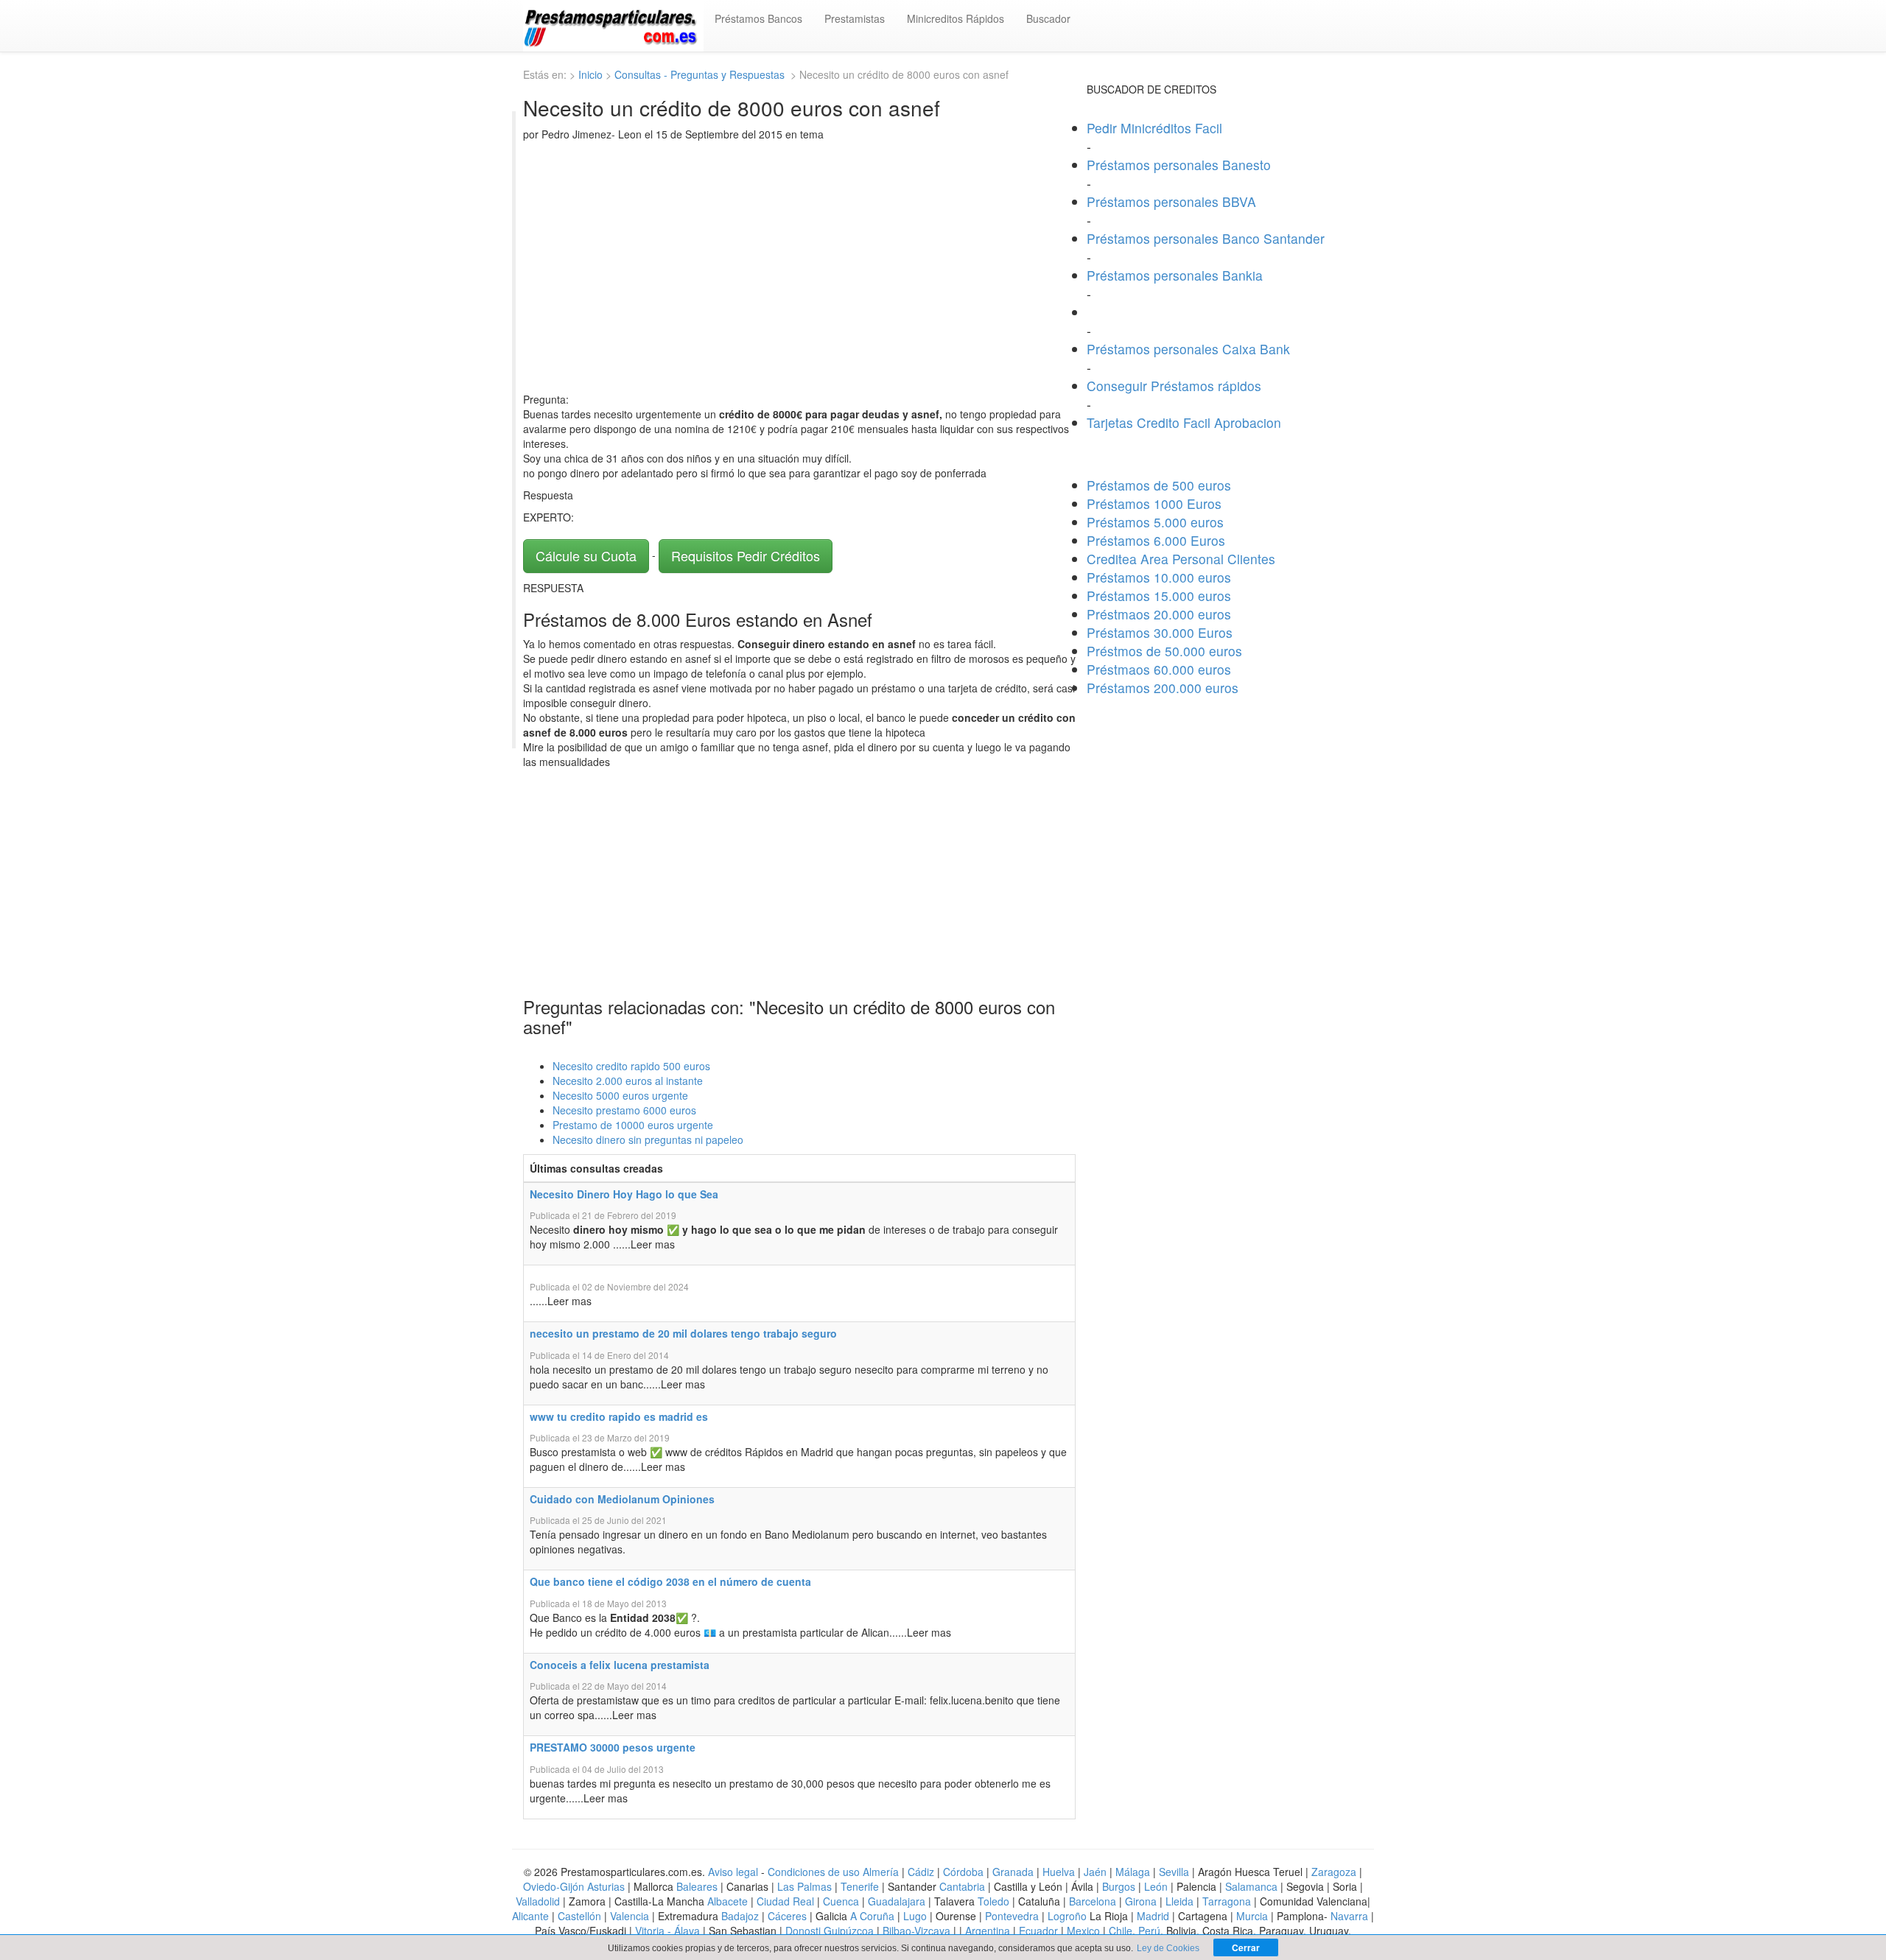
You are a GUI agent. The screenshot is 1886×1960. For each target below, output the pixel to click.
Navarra (1349, 1916)
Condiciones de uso (814, 1872)
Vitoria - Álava (667, 1931)
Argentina (988, 1931)
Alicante (530, 1916)
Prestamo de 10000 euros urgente (633, 1125)
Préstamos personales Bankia (1175, 275)
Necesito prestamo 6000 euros (624, 1110)
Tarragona (1227, 1901)
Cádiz (921, 1872)
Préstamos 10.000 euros (1159, 577)
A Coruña (872, 1916)
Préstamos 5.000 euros (1155, 522)
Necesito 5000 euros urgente (620, 1095)
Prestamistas (855, 18)
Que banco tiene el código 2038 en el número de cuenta (670, 1581)
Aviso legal (733, 1872)
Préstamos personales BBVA (1171, 201)
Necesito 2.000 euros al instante (628, 1081)
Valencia (630, 1916)
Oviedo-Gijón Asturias (574, 1886)
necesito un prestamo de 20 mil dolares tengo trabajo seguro (683, 1333)
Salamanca (1251, 1886)
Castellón (579, 1916)
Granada (1013, 1872)
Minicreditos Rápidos (956, 18)
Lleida (1181, 1901)
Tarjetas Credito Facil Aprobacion (1184, 422)
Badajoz (740, 1916)
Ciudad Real (785, 1901)
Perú (1149, 1931)
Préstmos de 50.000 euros (1164, 651)
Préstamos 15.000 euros (1159, 596)
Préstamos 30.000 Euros (1160, 632)
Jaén (1095, 1872)
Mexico (1083, 1931)
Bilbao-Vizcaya (916, 1931)
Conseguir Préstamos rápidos (1174, 386)
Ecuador (1038, 1931)
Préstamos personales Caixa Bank (1188, 349)
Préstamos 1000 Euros (1154, 503)
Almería (881, 1872)
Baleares (697, 1886)
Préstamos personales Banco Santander (1206, 238)
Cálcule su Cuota (586, 555)
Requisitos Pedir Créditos (746, 555)
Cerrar (1246, 1947)
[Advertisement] (799, 267)
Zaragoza (1334, 1872)
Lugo (915, 1916)
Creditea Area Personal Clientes (1181, 559)
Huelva (1059, 1872)
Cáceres (789, 1916)
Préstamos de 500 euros (1159, 485)
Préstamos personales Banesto (1179, 165)
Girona (1141, 1901)
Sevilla (1174, 1872)
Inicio (590, 74)
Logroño (1067, 1916)
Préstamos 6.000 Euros (1156, 540)
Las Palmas (804, 1886)
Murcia (1252, 1916)
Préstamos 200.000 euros (1163, 688)
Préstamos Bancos (758, 18)
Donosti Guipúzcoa (830, 1931)
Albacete (728, 1901)
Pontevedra (1012, 1916)
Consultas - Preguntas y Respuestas (701, 74)
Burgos (1119, 1886)
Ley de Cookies (1168, 1948)
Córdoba (963, 1872)
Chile (1121, 1931)
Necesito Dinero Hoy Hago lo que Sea (624, 1194)
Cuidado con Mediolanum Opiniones (622, 1499)
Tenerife (860, 1886)
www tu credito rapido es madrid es (619, 1416)
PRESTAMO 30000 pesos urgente (613, 1747)
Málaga (1133, 1872)
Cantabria (962, 1886)
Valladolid (538, 1901)
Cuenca (841, 1901)
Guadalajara (897, 1901)
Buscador (1048, 18)
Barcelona (1093, 1901)
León (1156, 1886)
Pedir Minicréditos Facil (1154, 128)
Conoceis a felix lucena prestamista (620, 1665)
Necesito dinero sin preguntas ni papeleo (648, 1139)
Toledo (993, 1901)
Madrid (1153, 1916)
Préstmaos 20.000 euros (1159, 614)
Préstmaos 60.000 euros (1159, 669)
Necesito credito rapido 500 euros (631, 1066)
